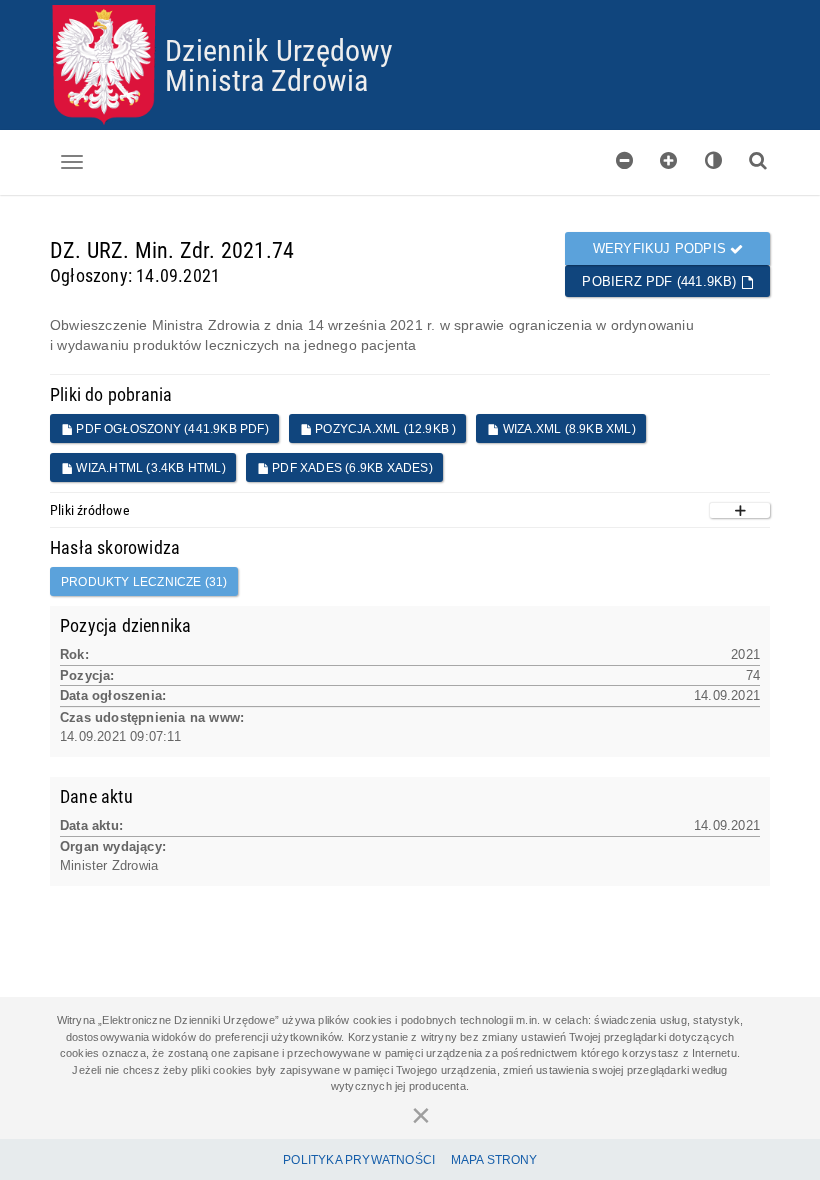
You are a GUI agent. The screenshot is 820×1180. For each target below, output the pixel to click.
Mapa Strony (494, 1160)
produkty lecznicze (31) (144, 582)
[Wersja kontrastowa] (714, 160)
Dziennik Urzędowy (279, 49)
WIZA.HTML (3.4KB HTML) (149, 468)
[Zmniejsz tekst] (625, 160)
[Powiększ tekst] (669, 160)
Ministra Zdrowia (266, 79)
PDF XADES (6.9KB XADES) (351, 468)
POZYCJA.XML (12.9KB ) (384, 429)
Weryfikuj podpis (661, 248)
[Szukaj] (758, 160)
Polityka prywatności (359, 1160)
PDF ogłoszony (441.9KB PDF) (171, 429)
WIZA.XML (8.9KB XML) (568, 429)
